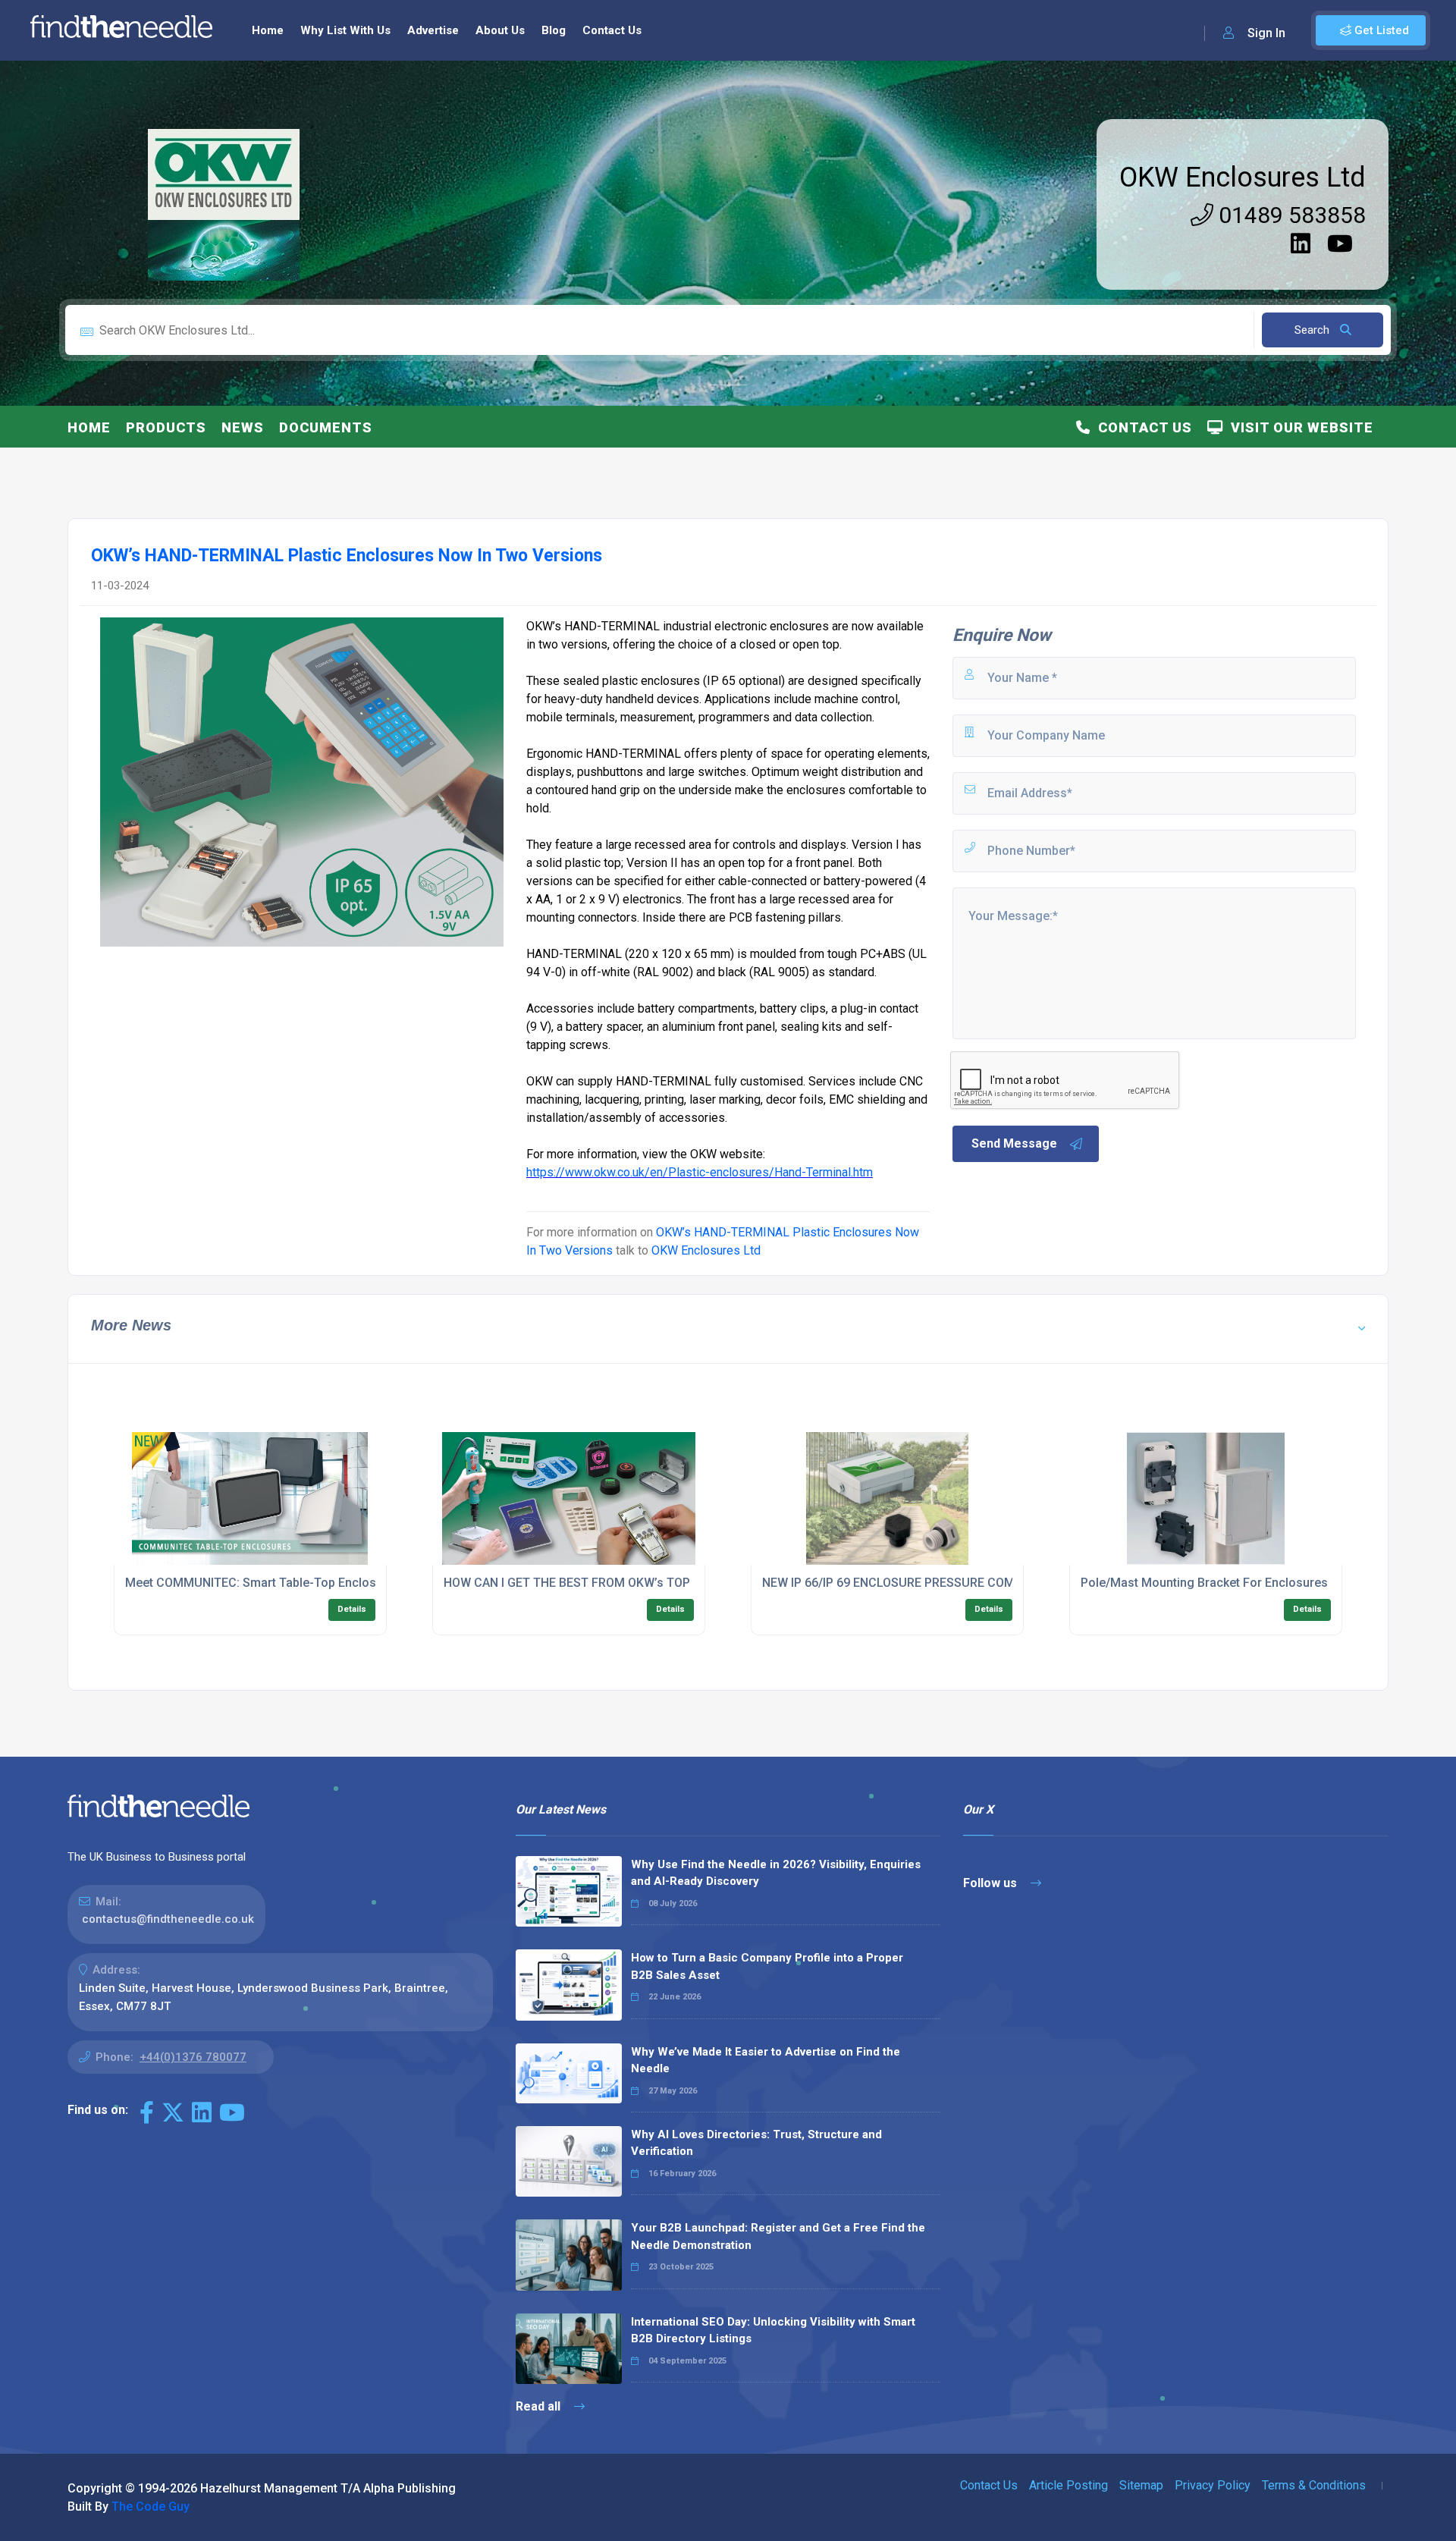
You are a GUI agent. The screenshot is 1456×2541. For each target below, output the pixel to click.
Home (268, 30)
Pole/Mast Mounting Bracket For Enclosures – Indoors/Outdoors (1261, 1583)
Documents (326, 427)
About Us (500, 30)
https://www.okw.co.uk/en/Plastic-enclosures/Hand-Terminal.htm (700, 1172)
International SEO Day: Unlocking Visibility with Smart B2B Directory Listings (773, 2331)
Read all (540, 2406)
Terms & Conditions (1314, 2485)
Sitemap (1141, 2485)
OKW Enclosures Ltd (1243, 177)
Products (166, 427)
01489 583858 (1290, 215)
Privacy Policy (1213, 2485)
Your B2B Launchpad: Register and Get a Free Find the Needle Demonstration (778, 2236)
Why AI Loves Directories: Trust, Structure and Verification (756, 2143)
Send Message (1014, 1143)
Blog (554, 30)
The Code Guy (151, 2506)
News (243, 427)
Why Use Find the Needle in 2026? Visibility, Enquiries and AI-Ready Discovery (776, 1873)
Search (1313, 330)
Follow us (992, 1883)
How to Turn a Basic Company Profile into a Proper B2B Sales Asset (767, 1966)
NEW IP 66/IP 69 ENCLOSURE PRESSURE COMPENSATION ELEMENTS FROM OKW (986, 1583)
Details (352, 1609)
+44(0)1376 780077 (193, 2057)
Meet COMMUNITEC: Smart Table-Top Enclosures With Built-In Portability (327, 1583)
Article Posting (1068, 2485)
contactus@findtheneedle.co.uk (168, 1919)
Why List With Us (345, 30)
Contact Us (612, 30)
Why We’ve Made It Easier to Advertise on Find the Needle (766, 2060)
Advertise (433, 30)
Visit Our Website (1298, 427)
